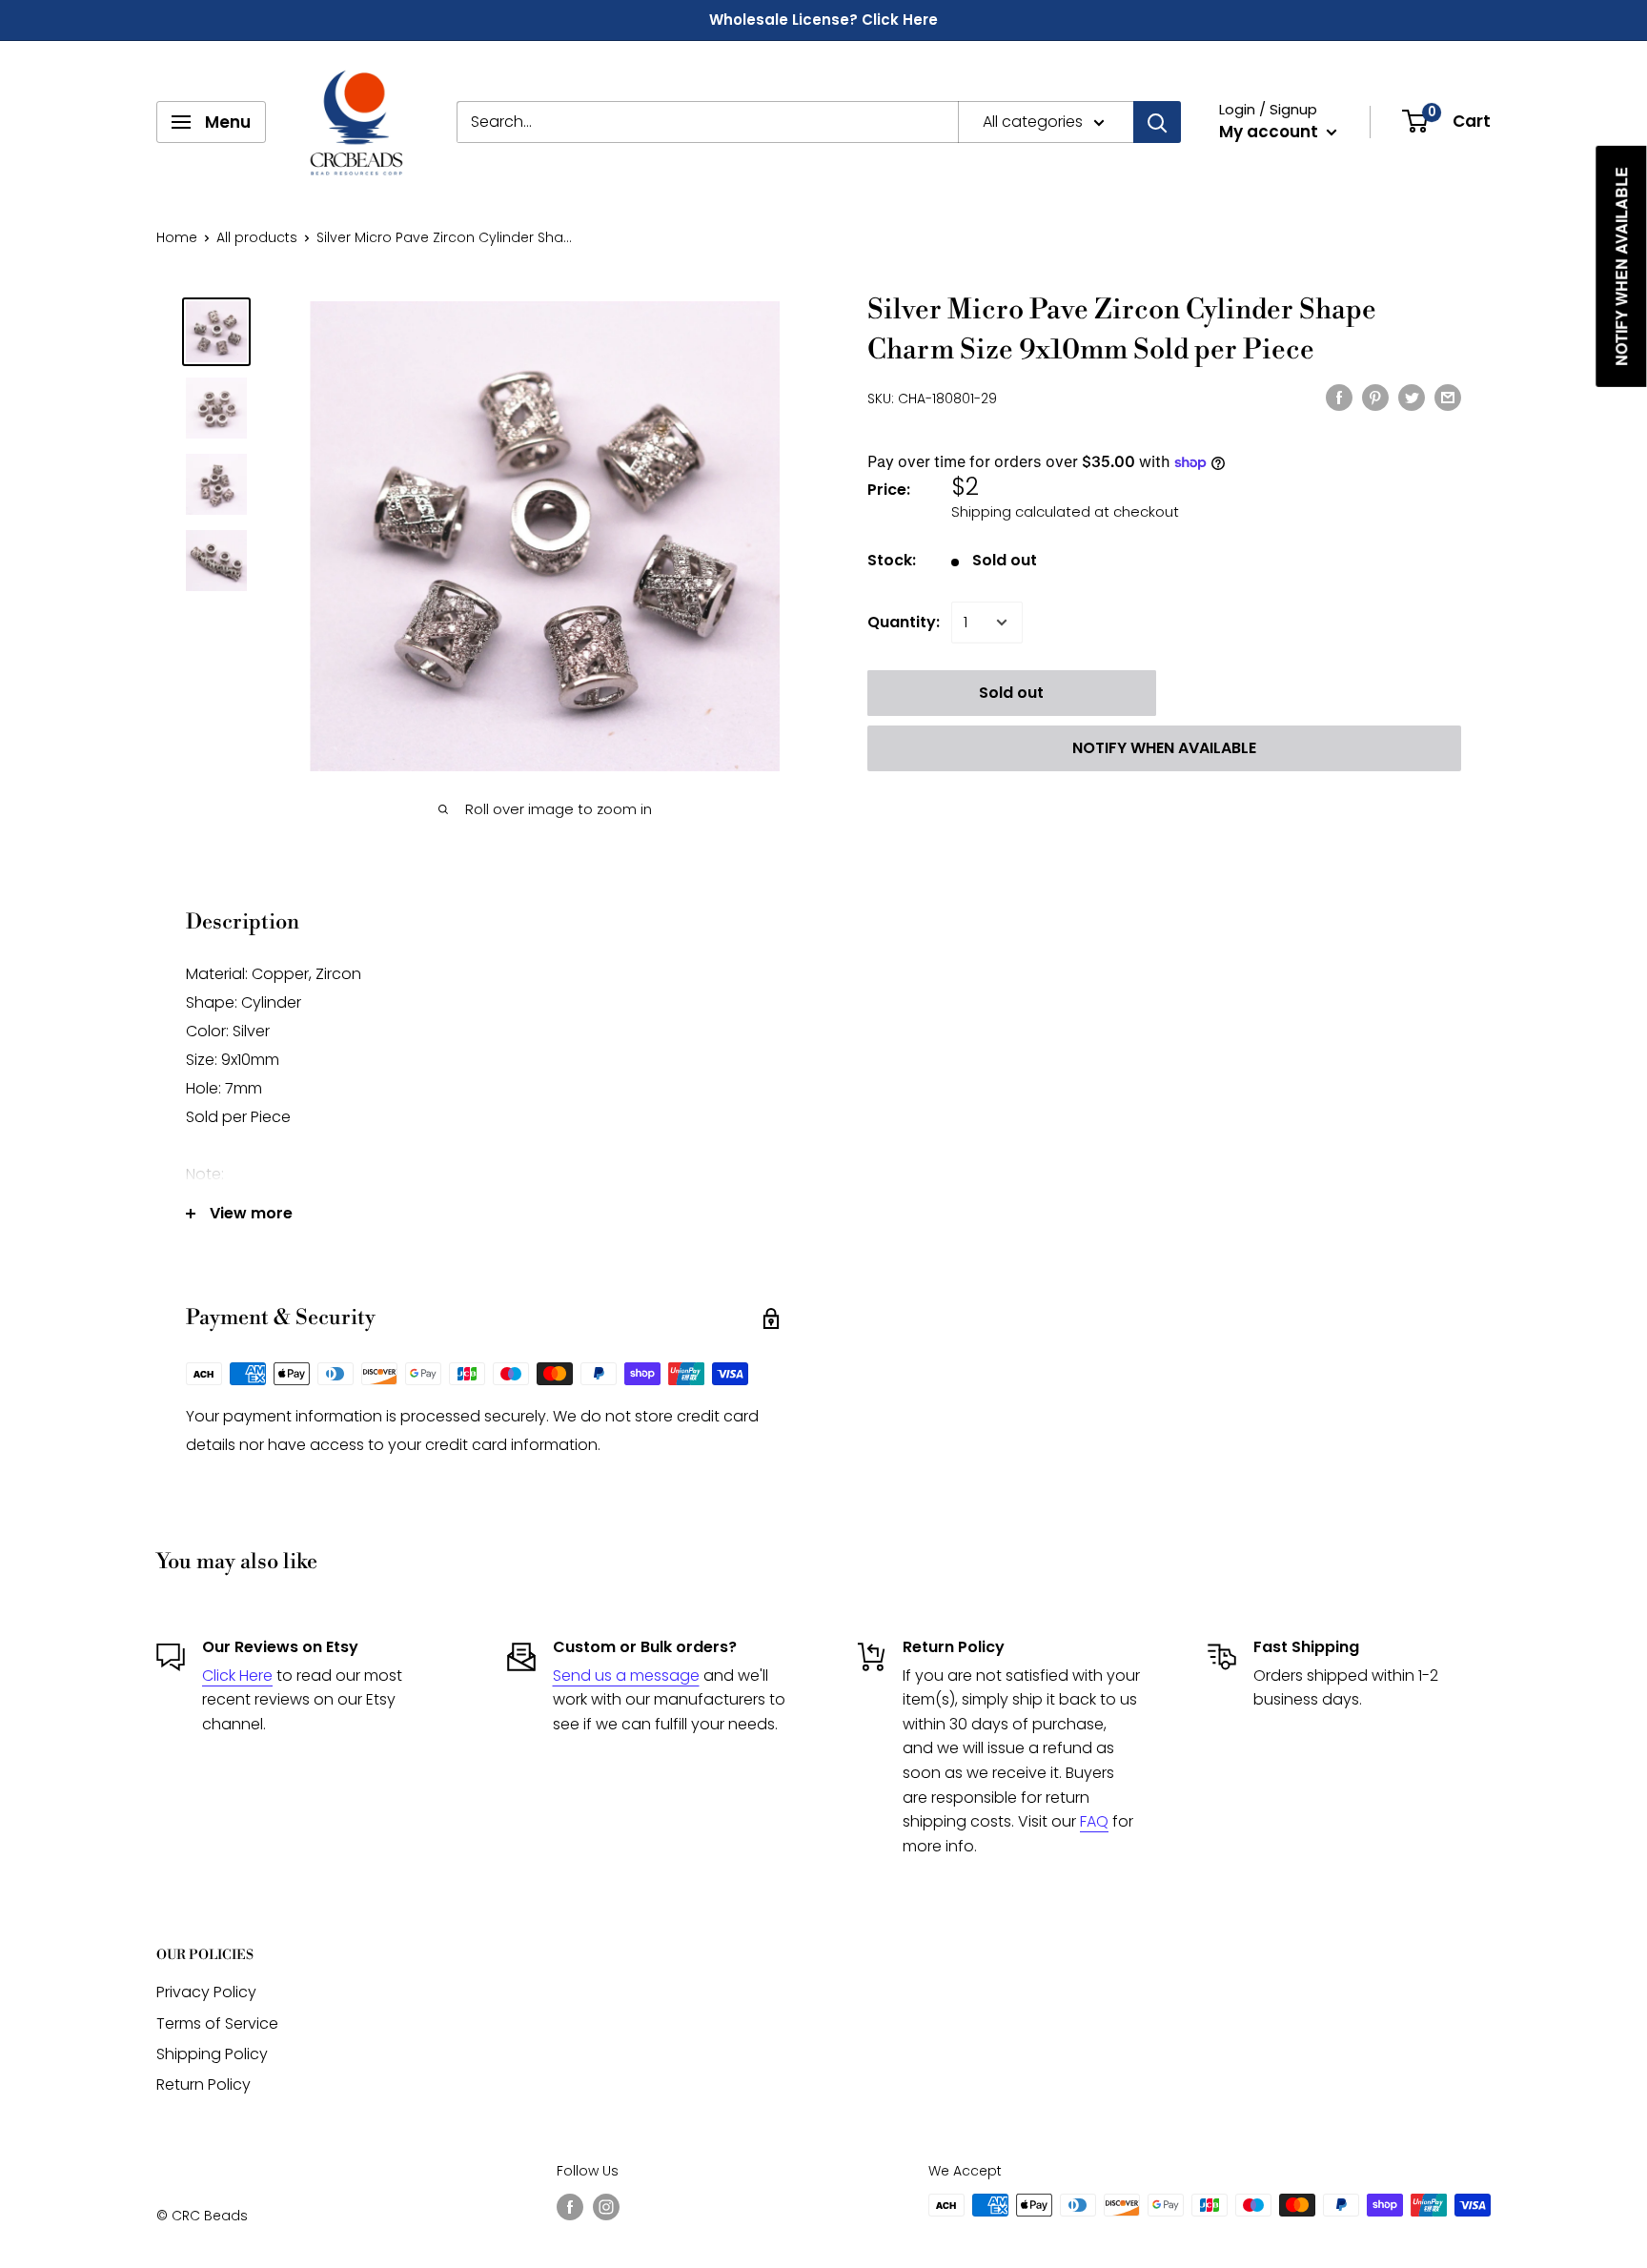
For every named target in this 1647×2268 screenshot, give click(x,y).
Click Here (237, 1675)
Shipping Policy (212, 2054)
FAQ (1094, 1821)
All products (257, 237)
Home (177, 237)
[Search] (1157, 122)
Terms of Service (217, 2023)
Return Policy (203, 2084)
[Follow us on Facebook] (570, 2207)
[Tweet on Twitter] (1412, 397)
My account (1271, 132)
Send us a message (626, 1675)
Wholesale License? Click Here (823, 20)
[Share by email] (1448, 397)
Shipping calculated (1021, 511)
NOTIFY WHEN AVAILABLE (1164, 748)
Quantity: (904, 622)
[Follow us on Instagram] (606, 2207)
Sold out (1011, 693)
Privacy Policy (206, 1992)
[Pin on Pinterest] (1375, 397)
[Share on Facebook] (1339, 397)
